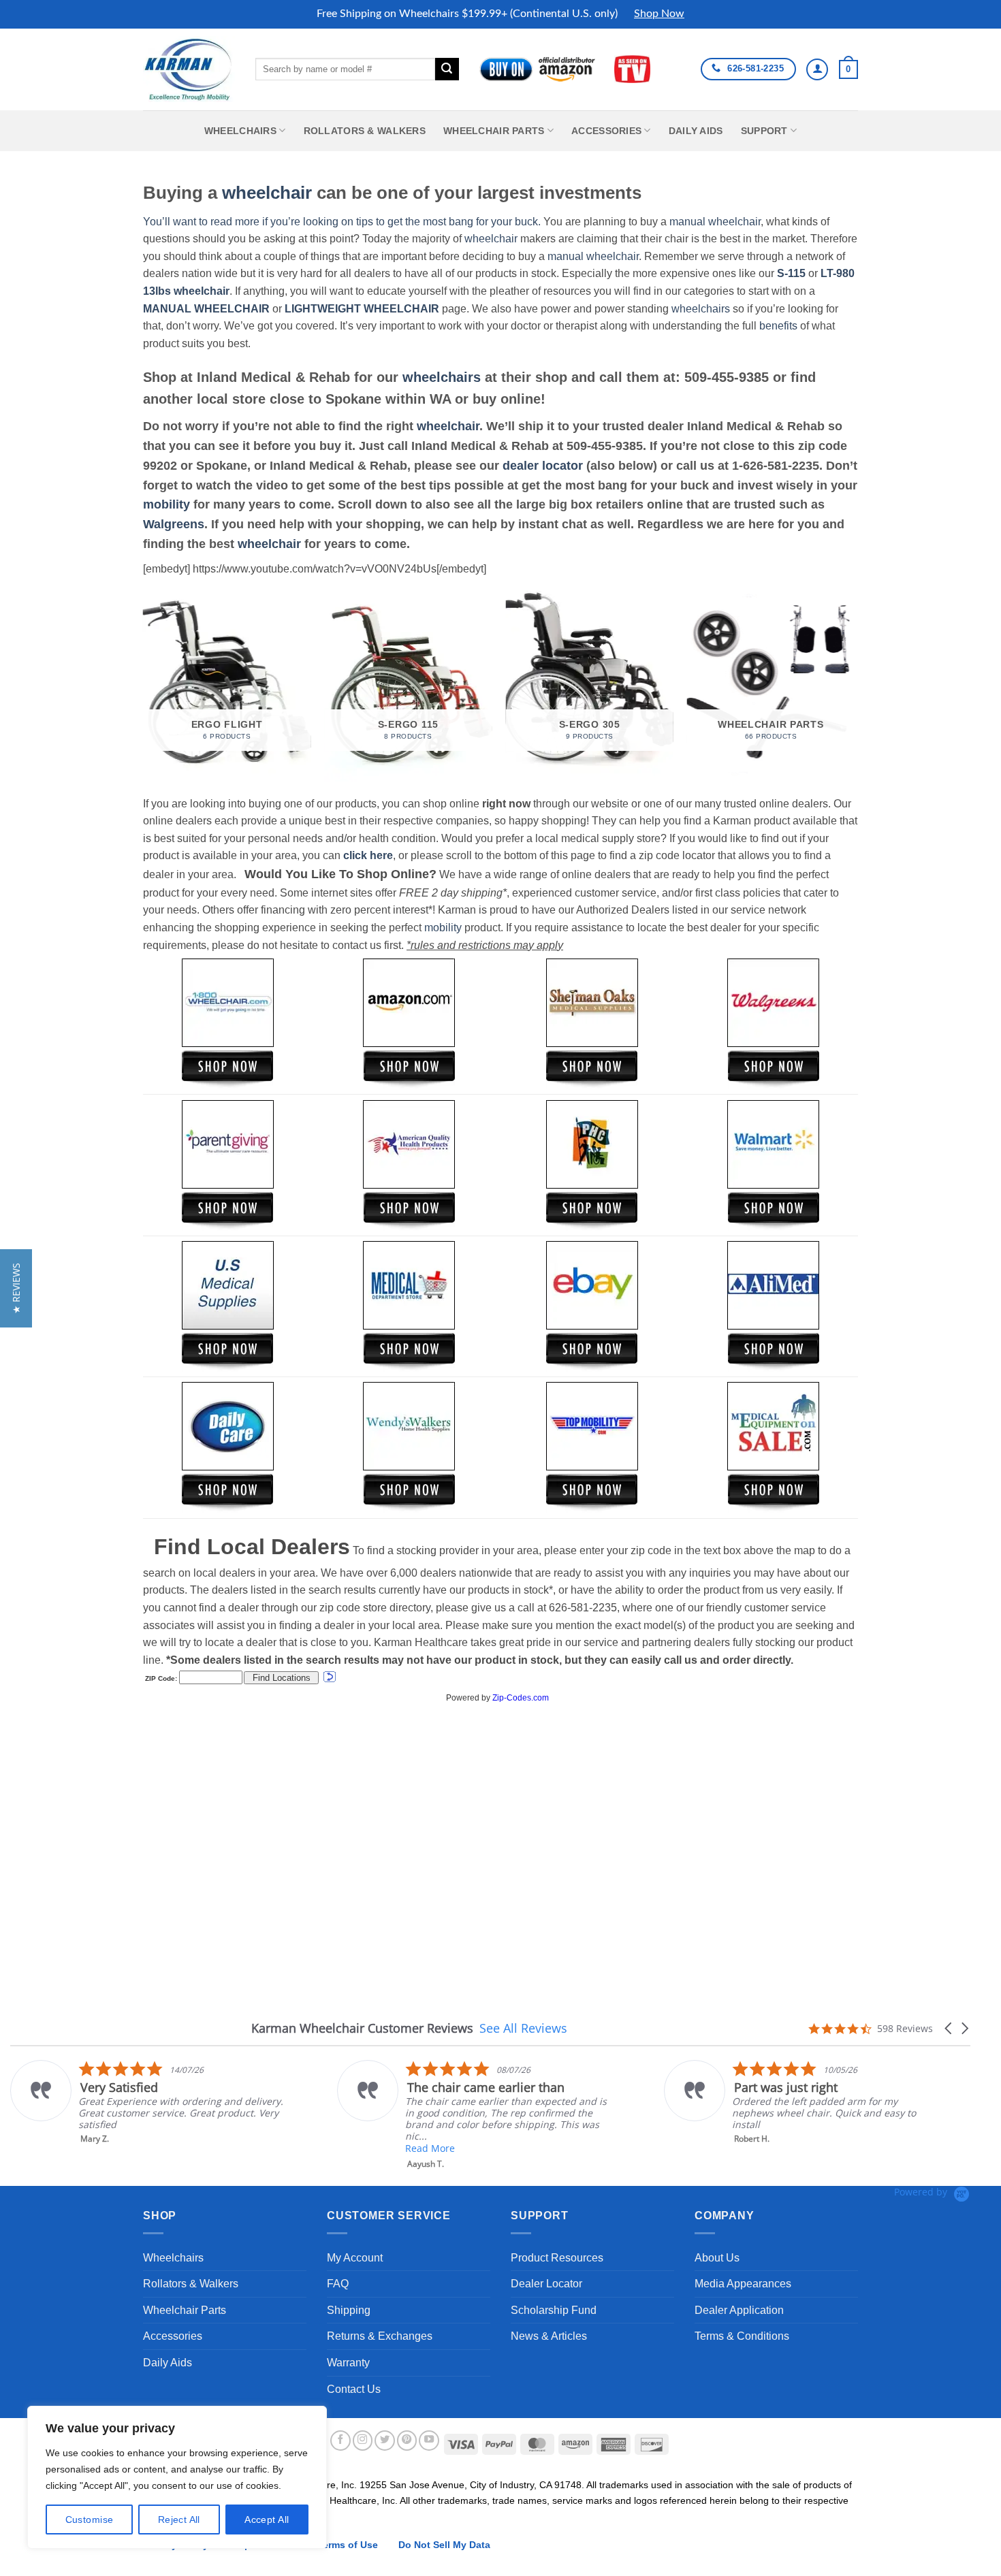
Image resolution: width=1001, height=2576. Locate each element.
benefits (778, 326)
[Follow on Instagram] (363, 2441)
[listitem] (147, 2102)
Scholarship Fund (554, 2310)
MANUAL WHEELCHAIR (206, 309)
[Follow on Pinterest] (407, 2441)
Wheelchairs (240, 131)
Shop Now (659, 14)
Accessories (606, 131)
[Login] (817, 69)
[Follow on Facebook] (340, 2441)
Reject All (179, 2519)
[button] (848, 69)
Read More (430, 2148)
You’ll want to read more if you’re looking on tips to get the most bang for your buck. (342, 222)
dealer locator (543, 466)
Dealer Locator (546, 2284)
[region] (177, 2477)
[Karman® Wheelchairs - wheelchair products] (189, 69)
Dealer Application (739, 2310)
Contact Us (354, 2389)
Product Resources (557, 2258)
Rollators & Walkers (365, 131)
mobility (166, 504)
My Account (355, 2258)
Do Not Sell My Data (444, 2545)
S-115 (793, 273)
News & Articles (549, 2336)
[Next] (854, 685)
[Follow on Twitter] (385, 2441)
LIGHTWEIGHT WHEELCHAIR (362, 309)
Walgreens (174, 524)
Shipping (349, 2310)
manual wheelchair (715, 222)
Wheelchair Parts (494, 131)
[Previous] (144, 685)
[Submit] (447, 69)
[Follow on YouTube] (429, 2441)
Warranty (348, 2363)
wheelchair (267, 193)
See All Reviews (523, 2028)
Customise (90, 2519)
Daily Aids (696, 131)
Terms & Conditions (742, 2336)
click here (368, 855)
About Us (717, 2258)
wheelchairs (701, 309)
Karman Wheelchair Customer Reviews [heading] (362, 2028)
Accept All (267, 2519)
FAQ (338, 2284)
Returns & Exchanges (380, 2336)
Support (764, 131)
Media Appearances (743, 2284)
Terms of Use (348, 2545)
